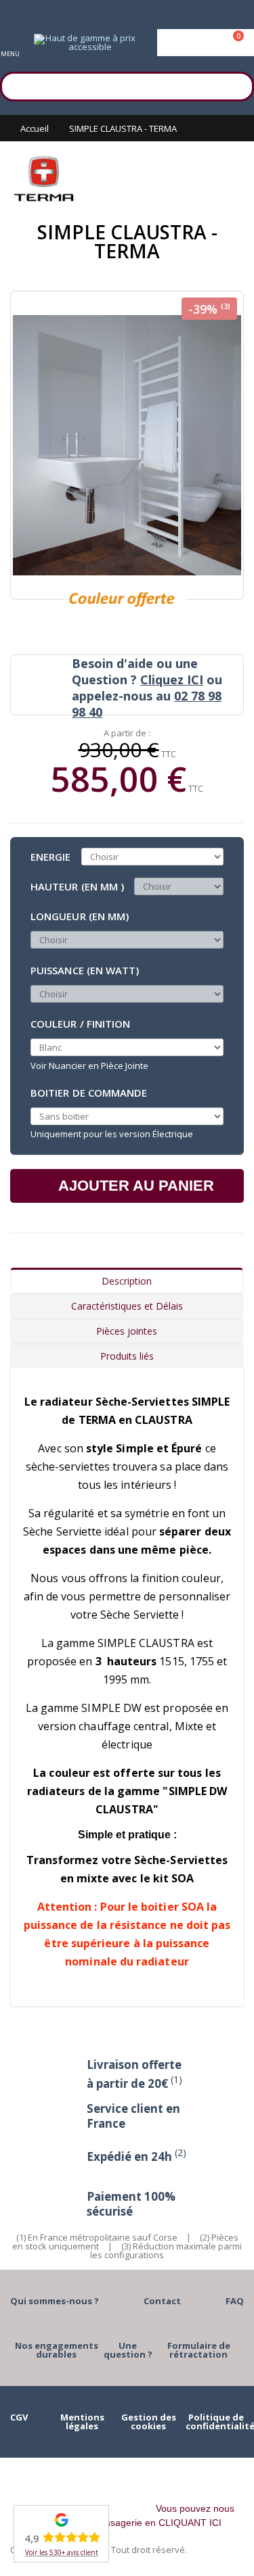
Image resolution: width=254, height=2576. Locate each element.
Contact (162, 2301)
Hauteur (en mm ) (77, 886)
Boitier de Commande (89, 1092)
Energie (51, 857)
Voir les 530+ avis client (62, 2552)
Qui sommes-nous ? (55, 2301)
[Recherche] (237, 85)
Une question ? (128, 2350)
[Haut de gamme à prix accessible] (85, 43)
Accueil (35, 128)
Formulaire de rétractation (199, 2350)
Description (127, 1281)
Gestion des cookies (149, 2422)
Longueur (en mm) (80, 916)
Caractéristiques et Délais (127, 1306)
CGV (19, 2417)
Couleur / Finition (80, 1024)
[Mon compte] (206, 43)
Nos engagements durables (57, 2350)
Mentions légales (82, 2422)
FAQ (235, 2301)
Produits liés (127, 1356)
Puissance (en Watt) (85, 970)
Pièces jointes (127, 1331)
